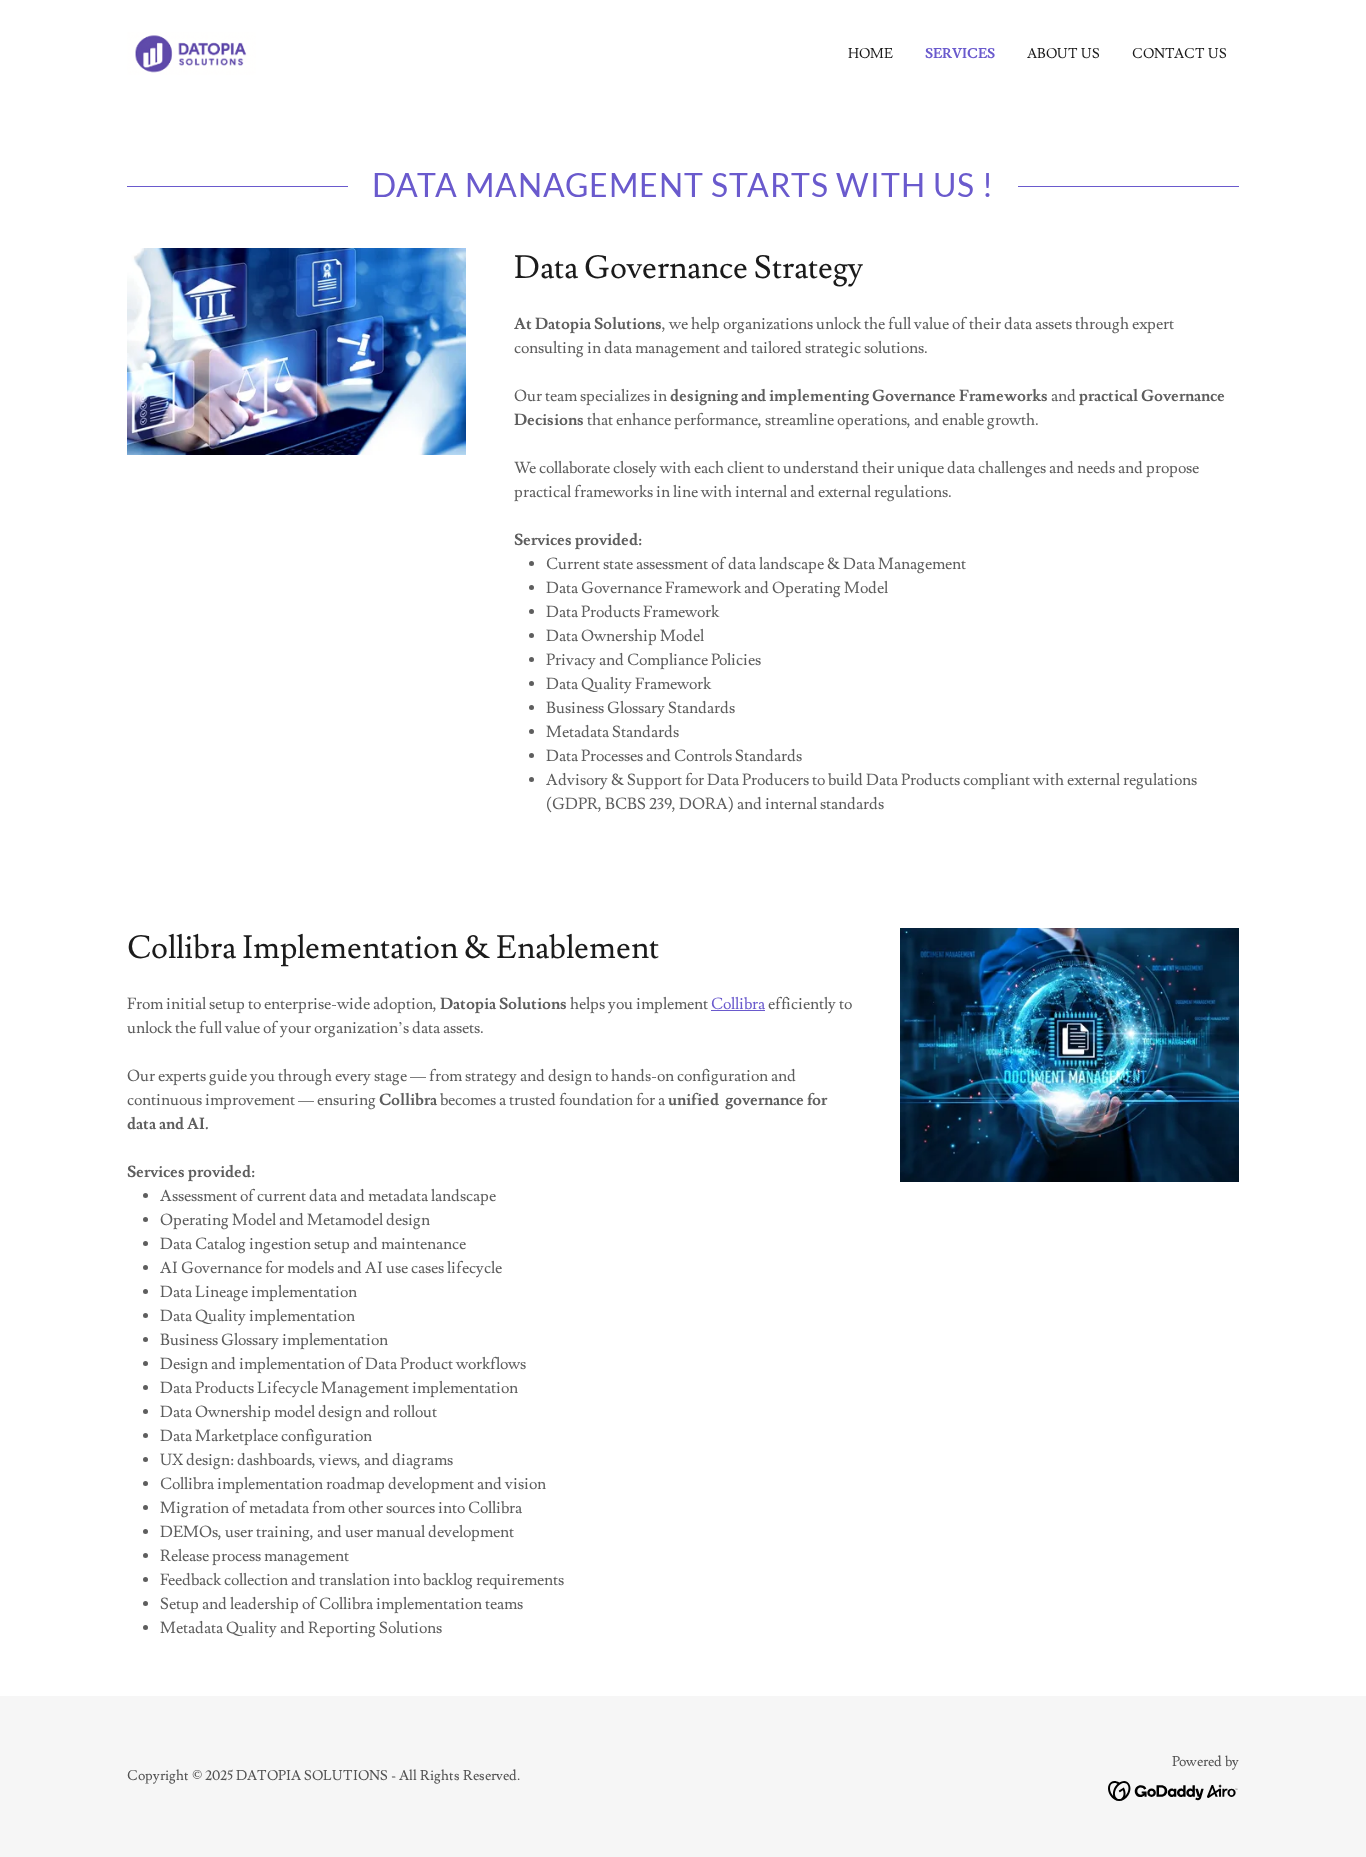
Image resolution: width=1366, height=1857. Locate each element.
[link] (191, 50)
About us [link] (1063, 54)
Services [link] (960, 54)
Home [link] (870, 54)
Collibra (738, 1004)
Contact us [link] (1179, 54)
